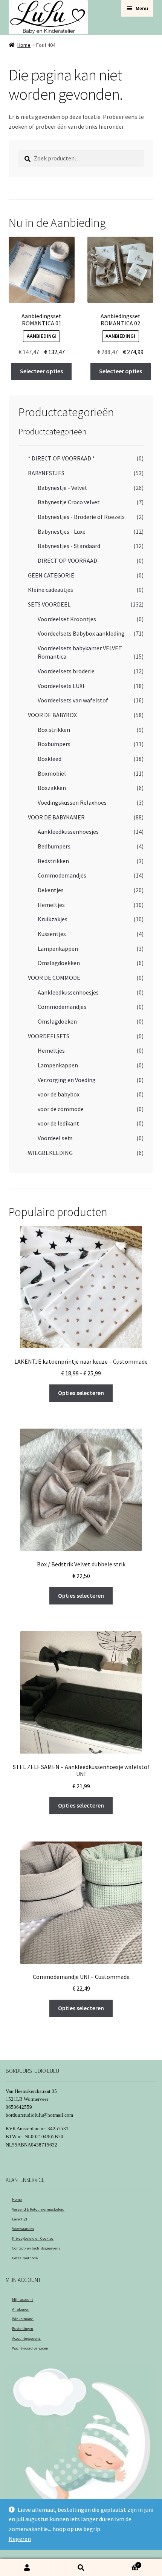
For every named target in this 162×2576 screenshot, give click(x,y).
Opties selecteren (81, 1393)
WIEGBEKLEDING (50, 1153)
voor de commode (61, 1109)
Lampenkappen (58, 948)
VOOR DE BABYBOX (52, 715)
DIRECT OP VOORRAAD (67, 560)
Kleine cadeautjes (50, 590)
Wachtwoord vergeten (30, 2348)
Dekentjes (51, 890)
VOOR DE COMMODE (54, 978)
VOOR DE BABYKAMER (56, 817)
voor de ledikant (58, 1123)
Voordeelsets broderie (66, 671)
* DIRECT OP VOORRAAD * (61, 458)
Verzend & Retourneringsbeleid (38, 2209)
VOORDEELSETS (49, 1036)
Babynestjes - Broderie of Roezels (81, 517)
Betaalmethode (25, 2258)
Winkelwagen (124, 2563)
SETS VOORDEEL (49, 604)
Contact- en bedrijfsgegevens (36, 2248)
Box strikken (54, 730)
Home (24, 45)
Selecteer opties (41, 371)
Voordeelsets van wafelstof (73, 700)
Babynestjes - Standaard (69, 546)
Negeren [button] (20, 2539)
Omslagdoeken (57, 1021)
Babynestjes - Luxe (62, 531)
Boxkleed (50, 759)
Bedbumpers (54, 846)
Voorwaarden (23, 2229)
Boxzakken (52, 788)
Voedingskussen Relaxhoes (72, 802)
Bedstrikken (53, 861)
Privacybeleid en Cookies (33, 2238)
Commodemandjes (62, 875)
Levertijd (20, 2219)
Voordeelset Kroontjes (67, 619)
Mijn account (23, 2300)
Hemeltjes (51, 905)
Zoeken (81, 2568)
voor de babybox (59, 1094)
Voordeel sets (55, 1138)
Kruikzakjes (53, 919)
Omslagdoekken (59, 963)
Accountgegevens (26, 2338)
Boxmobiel (52, 773)
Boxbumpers (54, 744)
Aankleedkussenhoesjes (68, 831)
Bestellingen (23, 2329)
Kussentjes (52, 934)
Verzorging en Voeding (67, 1080)
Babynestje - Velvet (63, 488)
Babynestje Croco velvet (69, 502)
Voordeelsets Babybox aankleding (81, 633)
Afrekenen (21, 2309)
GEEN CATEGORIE (51, 575)
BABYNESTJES (46, 473)
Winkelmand (23, 2319)
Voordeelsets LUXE (62, 686)
